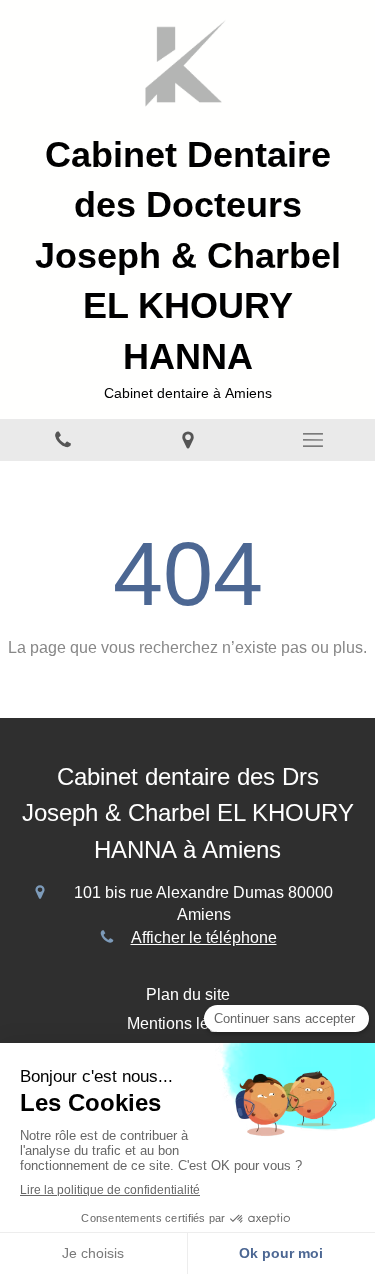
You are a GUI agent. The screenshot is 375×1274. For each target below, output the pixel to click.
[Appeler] (62, 440)
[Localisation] (187, 440)
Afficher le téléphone (204, 937)
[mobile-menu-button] (312, 440)
